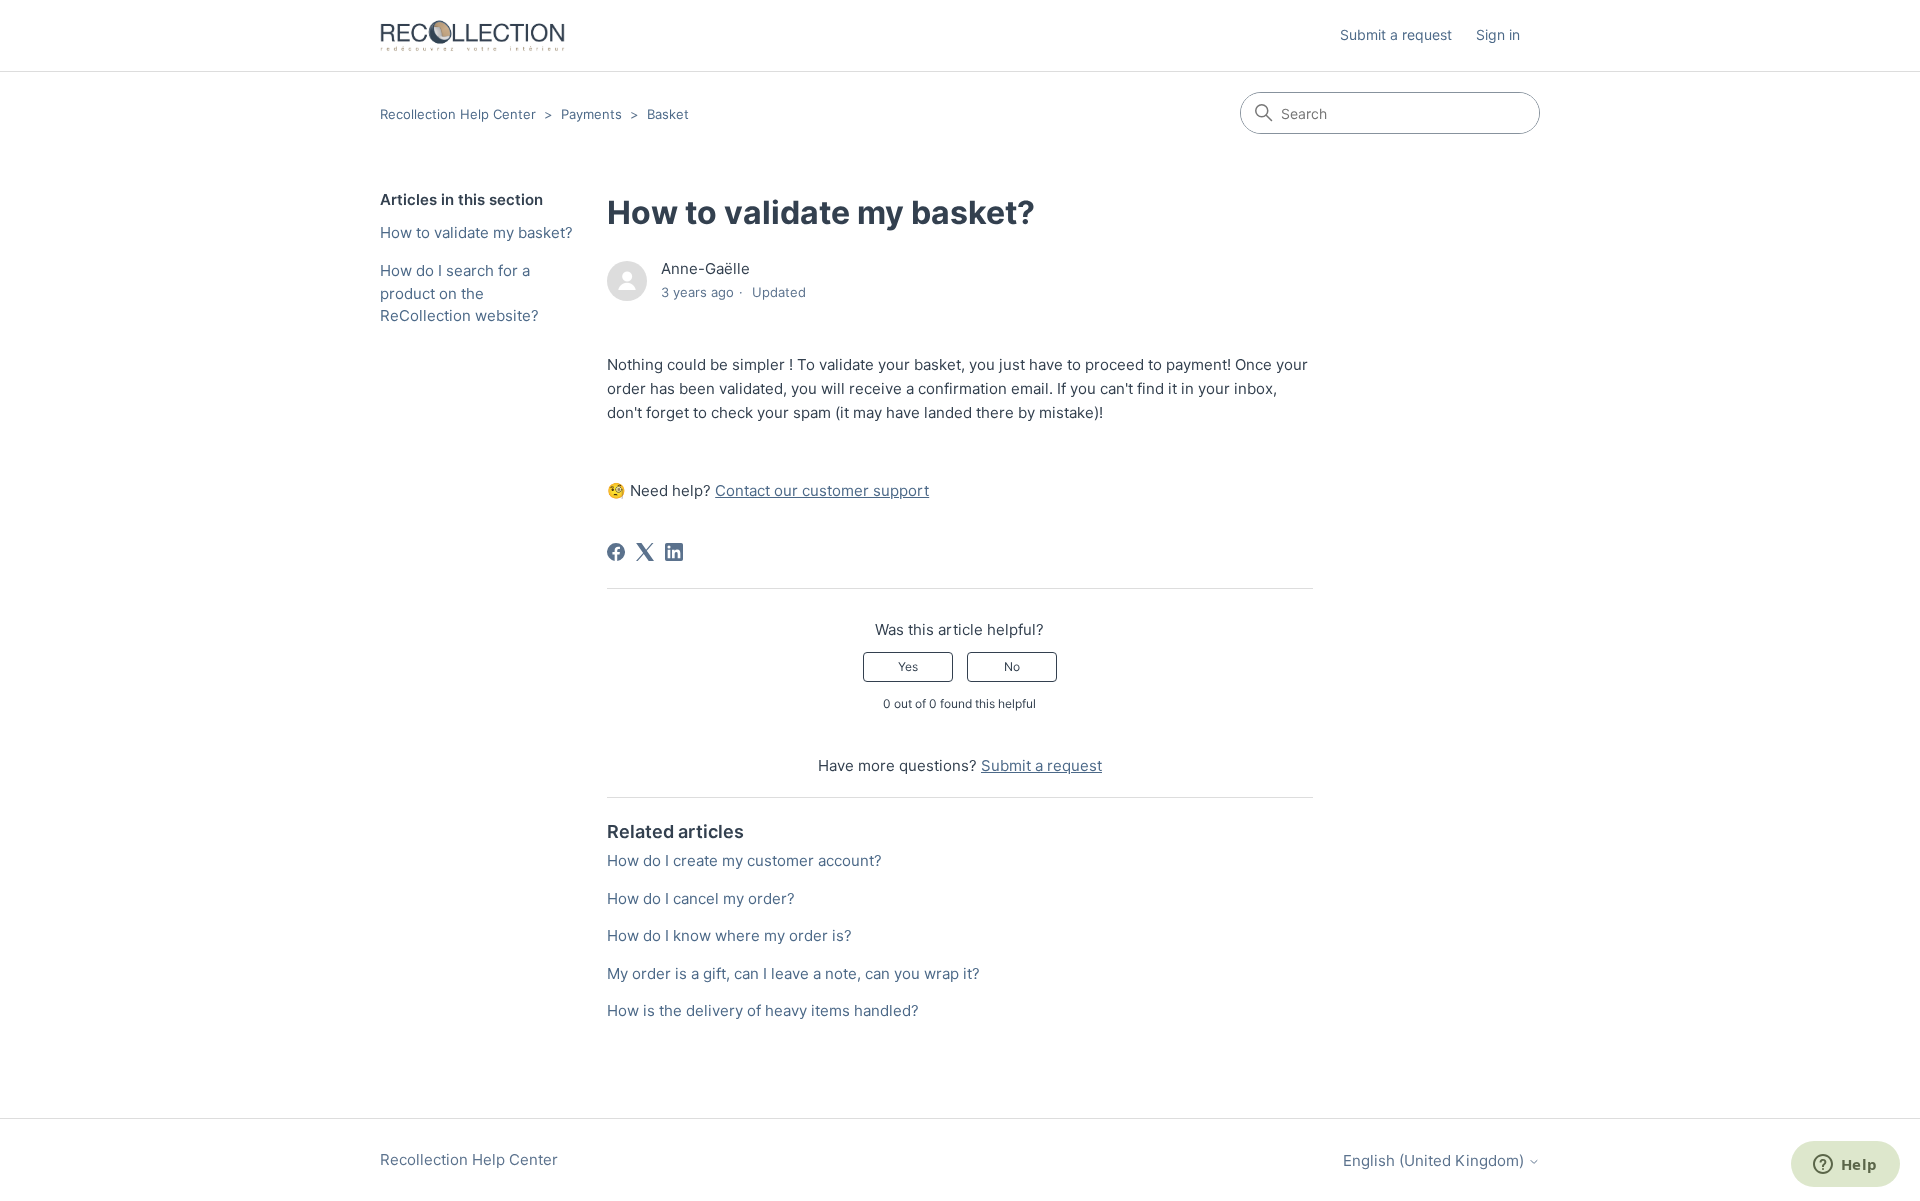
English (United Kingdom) (1435, 1160)
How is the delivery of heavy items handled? (763, 1010)
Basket (668, 114)
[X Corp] (645, 552)
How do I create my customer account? (744, 860)
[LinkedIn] (674, 552)
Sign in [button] (1498, 34)
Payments (591, 114)
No (1012, 666)
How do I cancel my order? (701, 898)
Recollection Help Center (458, 114)
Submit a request (1396, 34)
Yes (908, 666)
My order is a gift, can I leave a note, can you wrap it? (793, 973)
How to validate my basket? (476, 232)
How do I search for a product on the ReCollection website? (459, 293)
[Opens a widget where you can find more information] (1845, 1166)
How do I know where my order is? (729, 935)
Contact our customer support (822, 490)
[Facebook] (616, 552)
